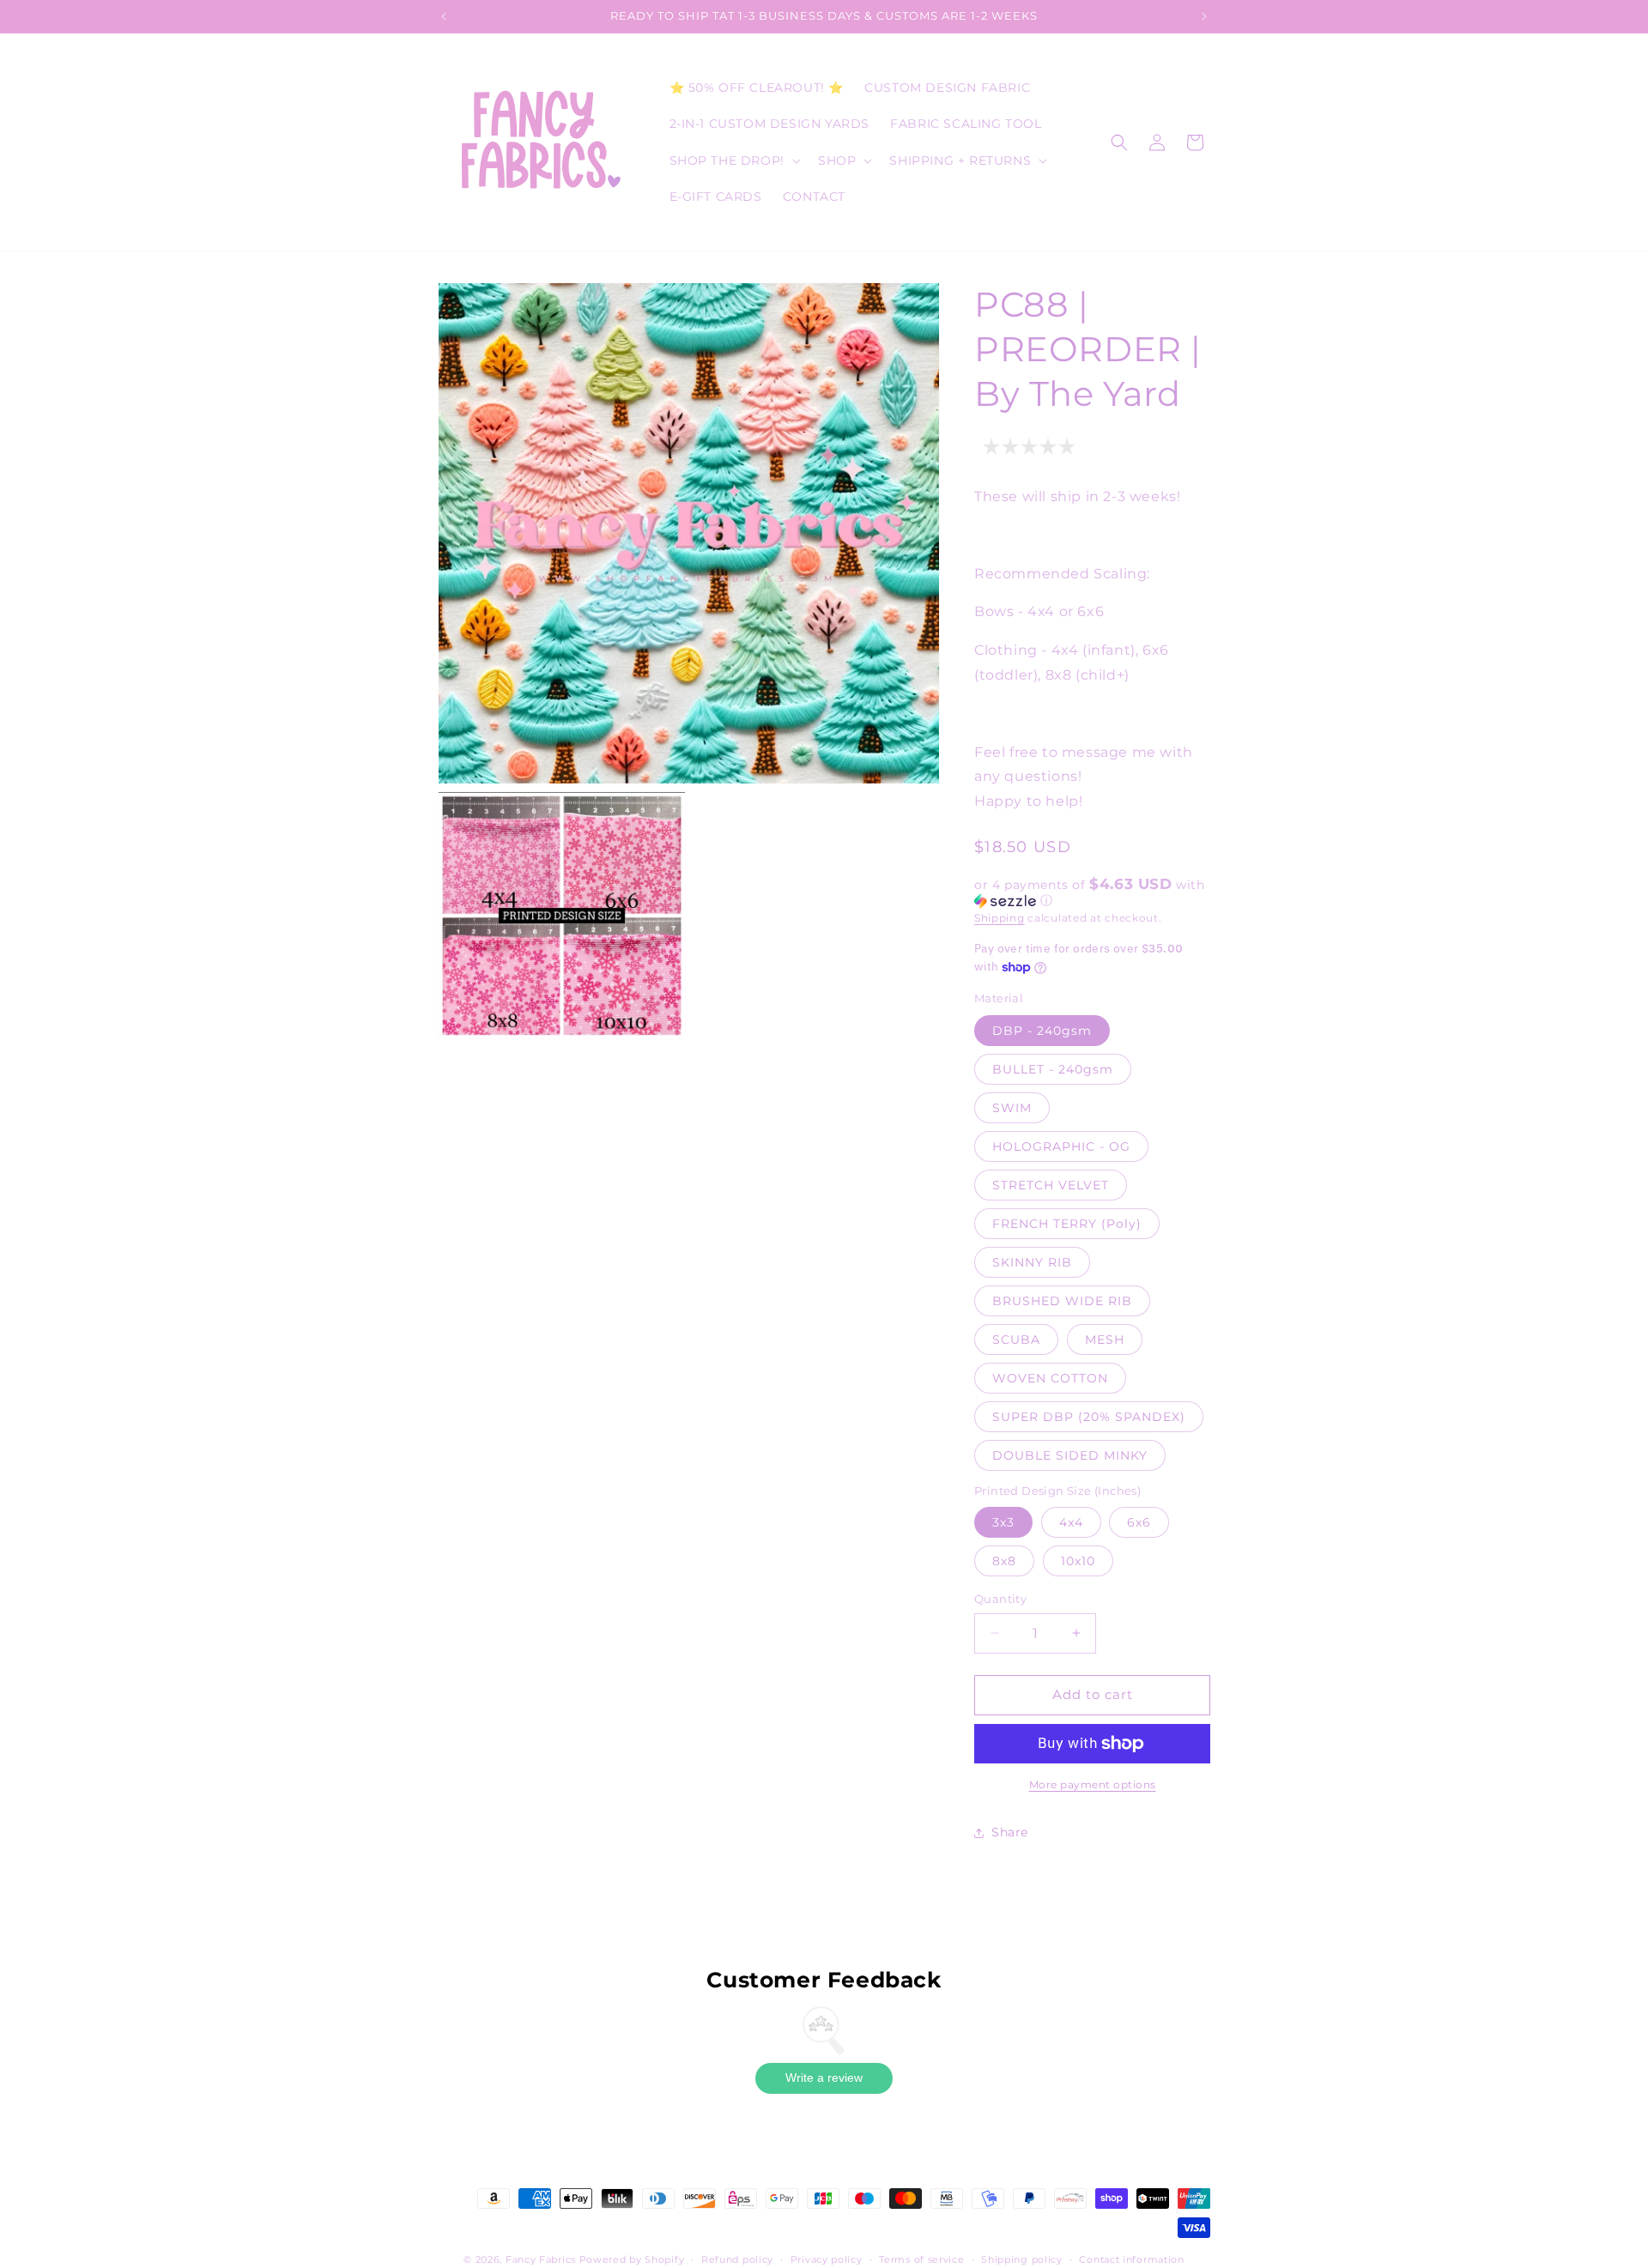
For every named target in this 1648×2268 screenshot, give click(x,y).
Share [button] (1010, 1832)
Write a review (824, 2077)
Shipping (1000, 918)
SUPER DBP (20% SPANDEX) (1089, 1417)
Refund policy (737, 2259)
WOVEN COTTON (1050, 1378)
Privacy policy (827, 2259)
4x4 (1071, 1522)
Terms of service (921, 2259)
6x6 (1139, 1522)
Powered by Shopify (632, 2259)
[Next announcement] (1204, 16)
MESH (1105, 1340)
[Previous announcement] (444, 16)
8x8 (1004, 1561)
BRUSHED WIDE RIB (1062, 1301)
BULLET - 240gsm (1053, 1069)
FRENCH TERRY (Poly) (1067, 1224)
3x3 (1003, 1522)
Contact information (1131, 2259)
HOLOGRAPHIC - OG (1061, 1146)
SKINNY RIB (1032, 1262)
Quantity (1000, 1599)
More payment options (1093, 1784)
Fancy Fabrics (541, 2259)
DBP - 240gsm (1042, 1031)
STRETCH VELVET (1051, 1185)
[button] (733, 160)
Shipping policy (1022, 2259)
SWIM (1012, 1108)
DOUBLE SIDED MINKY (1070, 1455)
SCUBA (1016, 1340)
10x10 (1078, 1561)
